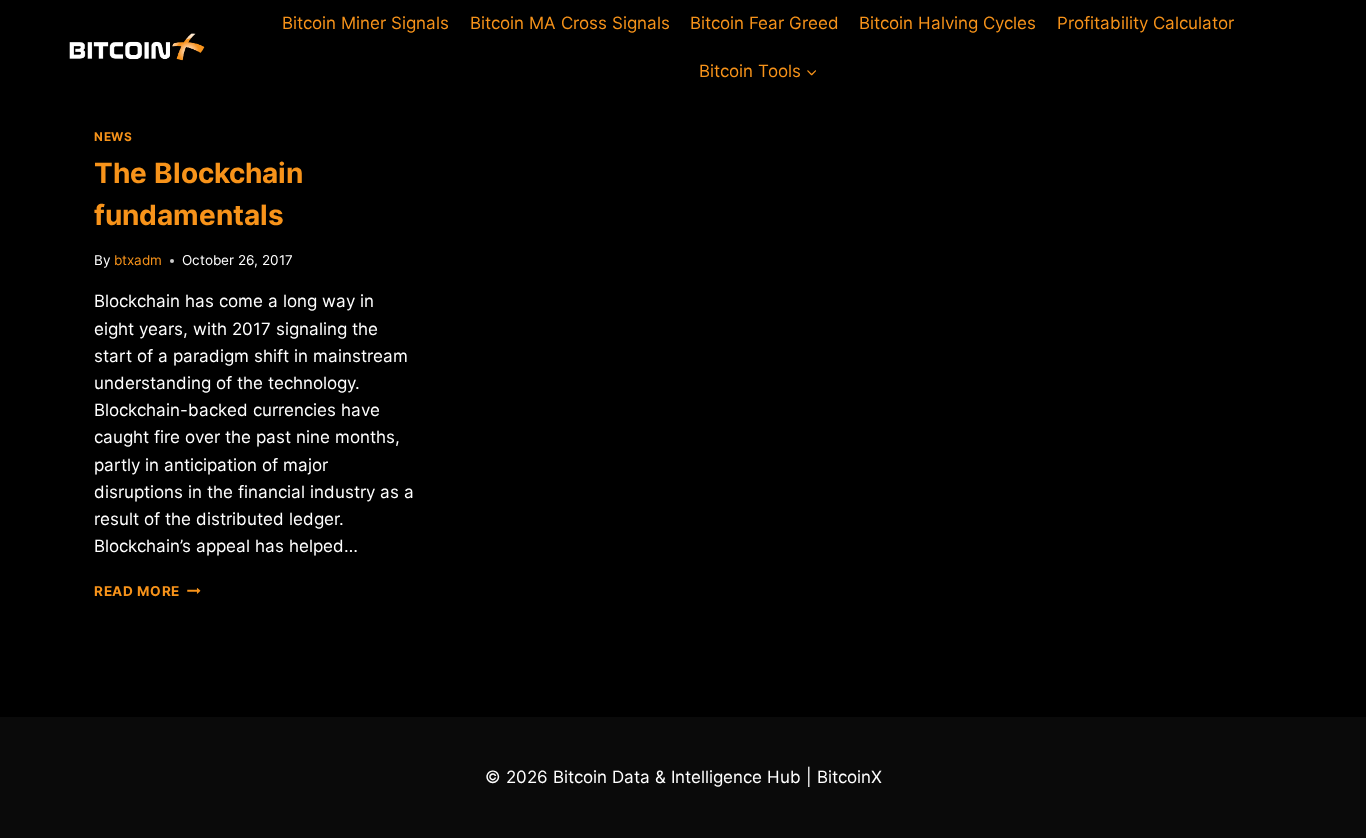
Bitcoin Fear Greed (764, 23)
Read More (147, 591)
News (113, 136)
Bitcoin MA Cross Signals (570, 23)
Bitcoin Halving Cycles (947, 23)
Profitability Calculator (1145, 23)
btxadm (138, 260)
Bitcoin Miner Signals (365, 23)
